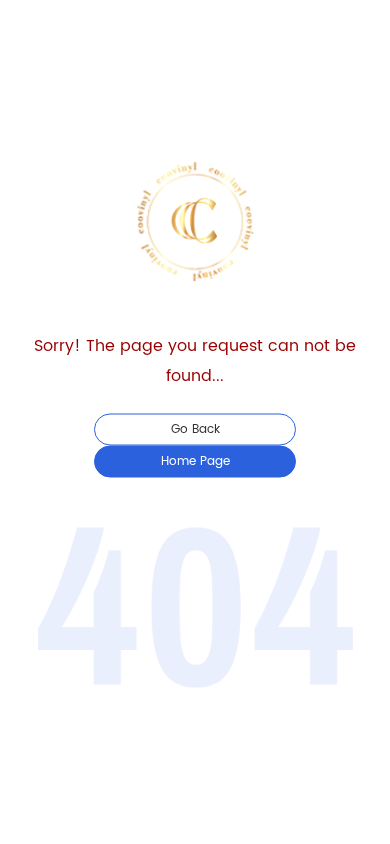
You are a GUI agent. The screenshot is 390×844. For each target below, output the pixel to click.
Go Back (195, 429)
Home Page (195, 461)
